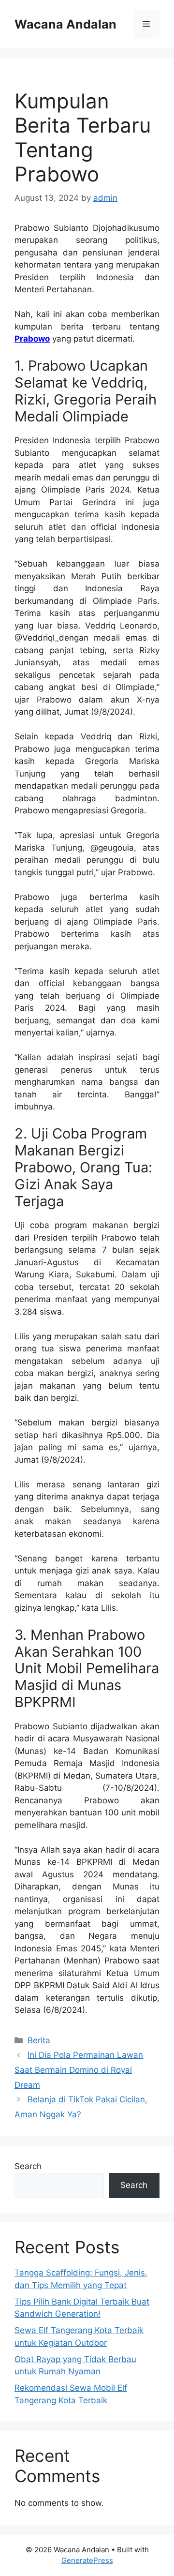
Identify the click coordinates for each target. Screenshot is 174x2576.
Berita (39, 2040)
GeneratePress (87, 2560)
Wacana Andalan (65, 24)
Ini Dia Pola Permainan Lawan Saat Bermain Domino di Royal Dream (79, 2070)
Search (28, 2166)
